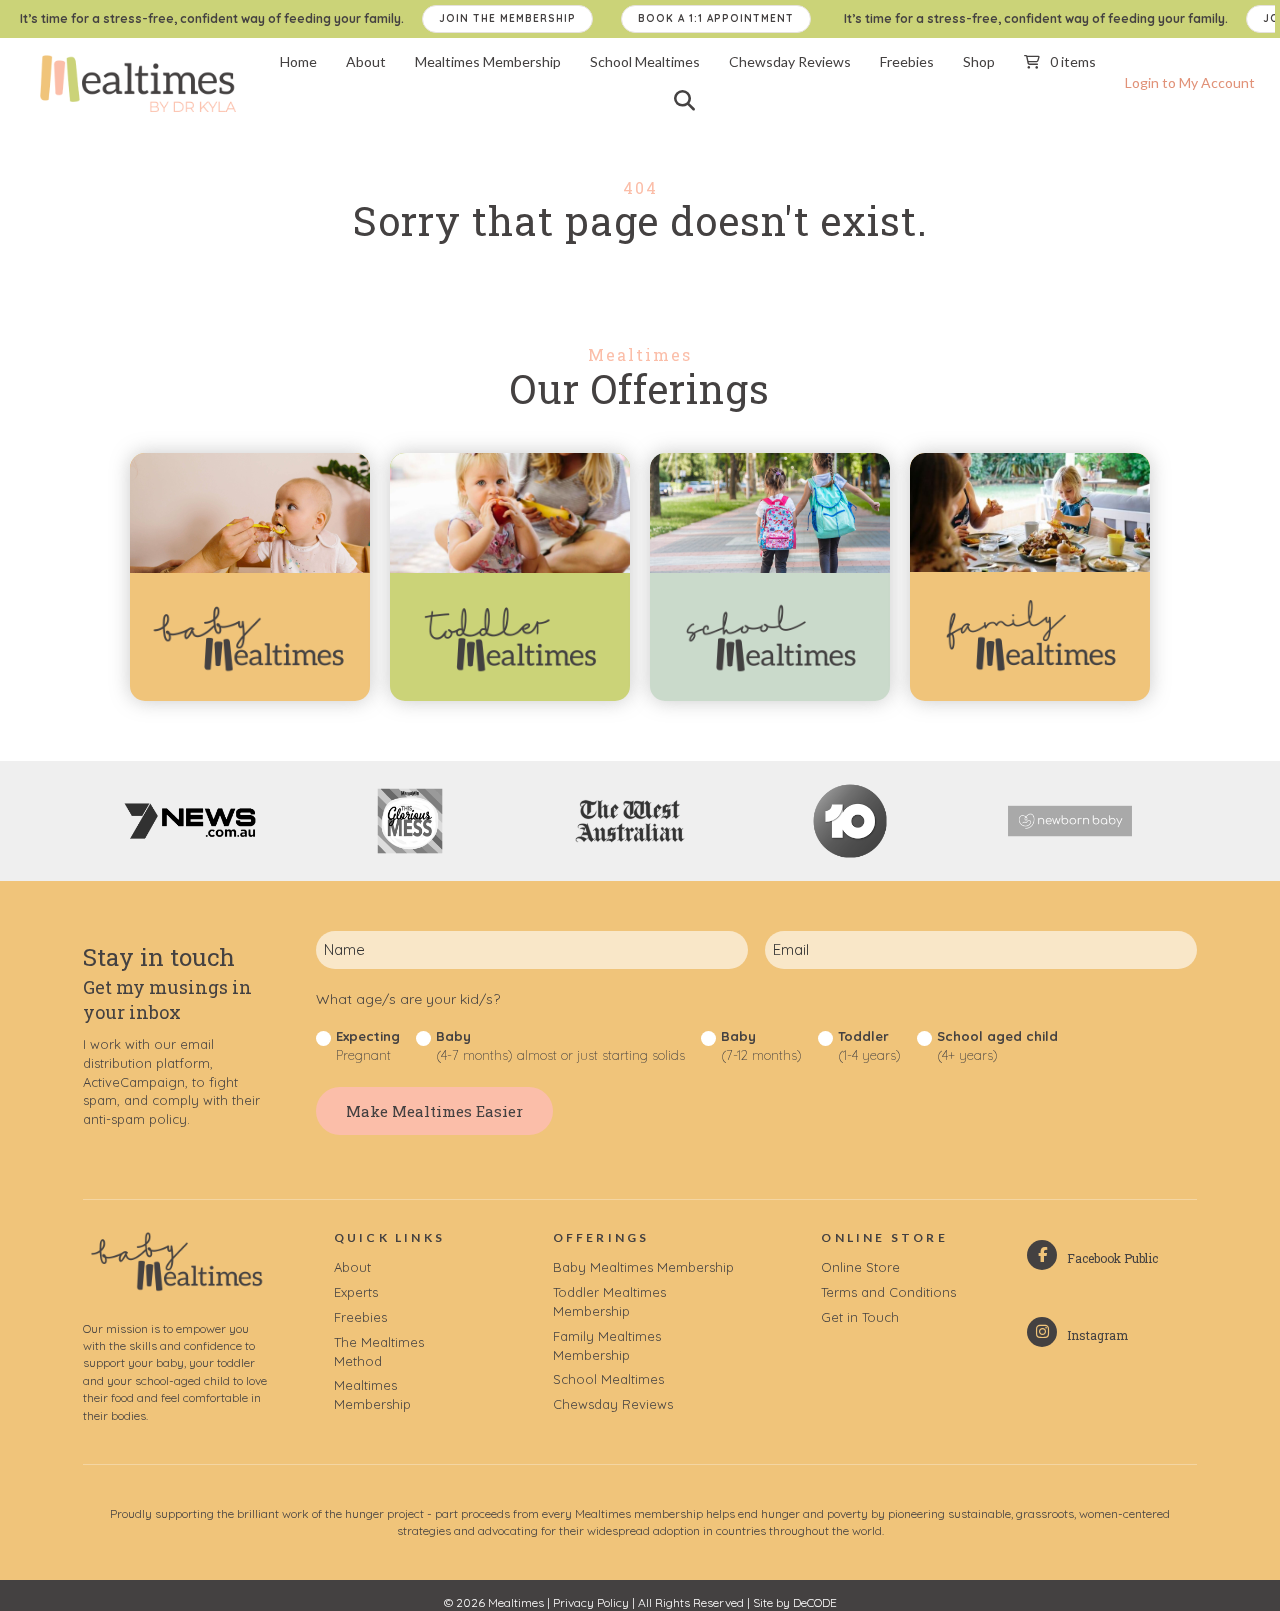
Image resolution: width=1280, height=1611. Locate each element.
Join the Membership (507, 18)
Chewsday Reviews (790, 61)
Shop (979, 61)
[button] (688, 100)
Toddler (869, 1045)
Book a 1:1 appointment (716, 18)
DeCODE (815, 1602)
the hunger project (374, 1513)
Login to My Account (1190, 82)
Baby (560, 1045)
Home (298, 61)
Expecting (368, 1045)
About (366, 61)
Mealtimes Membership (488, 61)
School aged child (997, 1045)
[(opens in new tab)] (770, 635)
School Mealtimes (645, 61)
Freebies (907, 61)
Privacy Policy (591, 1602)
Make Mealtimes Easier (434, 1111)
